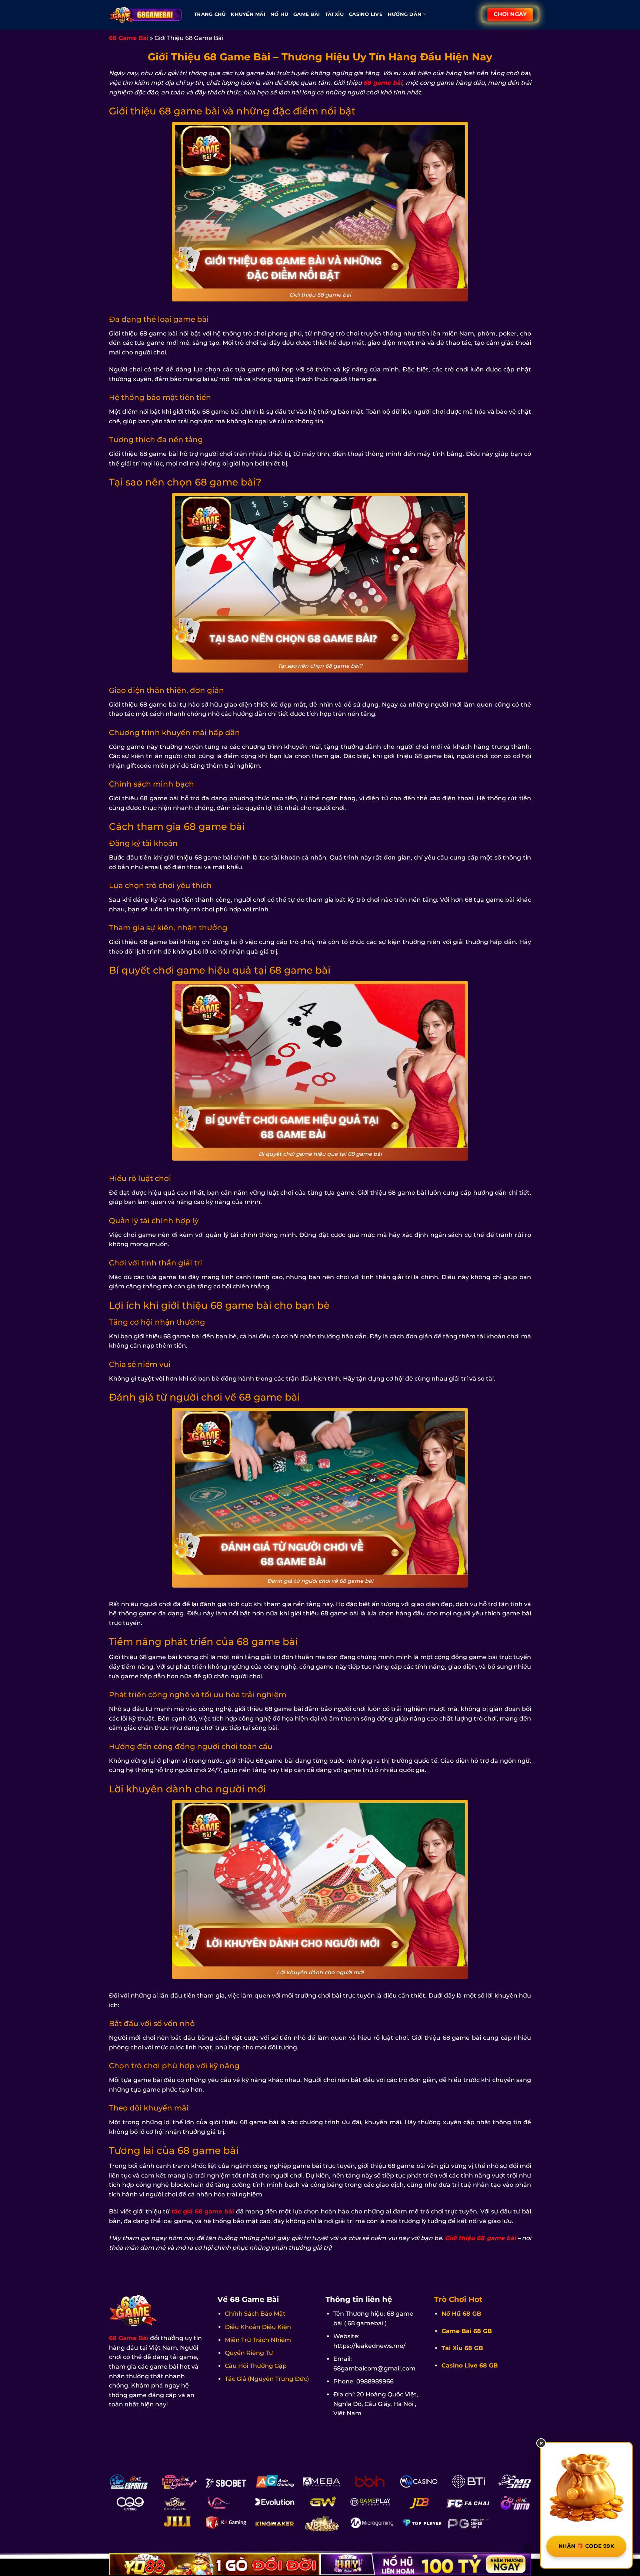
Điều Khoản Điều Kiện (258, 2327)
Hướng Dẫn (405, 14)
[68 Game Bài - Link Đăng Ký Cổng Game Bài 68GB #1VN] (146, 15)
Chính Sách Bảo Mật (255, 2314)
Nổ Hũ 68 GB (461, 2314)
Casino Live (366, 14)
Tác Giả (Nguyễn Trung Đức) (267, 2379)
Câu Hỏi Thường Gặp (256, 2366)
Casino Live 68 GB (470, 2365)
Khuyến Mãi (248, 14)
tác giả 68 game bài (203, 2211)
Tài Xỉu (334, 14)
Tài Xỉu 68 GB (462, 2348)
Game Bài (306, 14)
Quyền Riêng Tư (249, 2353)
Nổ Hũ (279, 14)
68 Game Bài (129, 38)
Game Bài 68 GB (467, 2331)
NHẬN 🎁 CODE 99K (586, 2546)
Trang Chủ (210, 14)
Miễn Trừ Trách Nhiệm (258, 2340)
